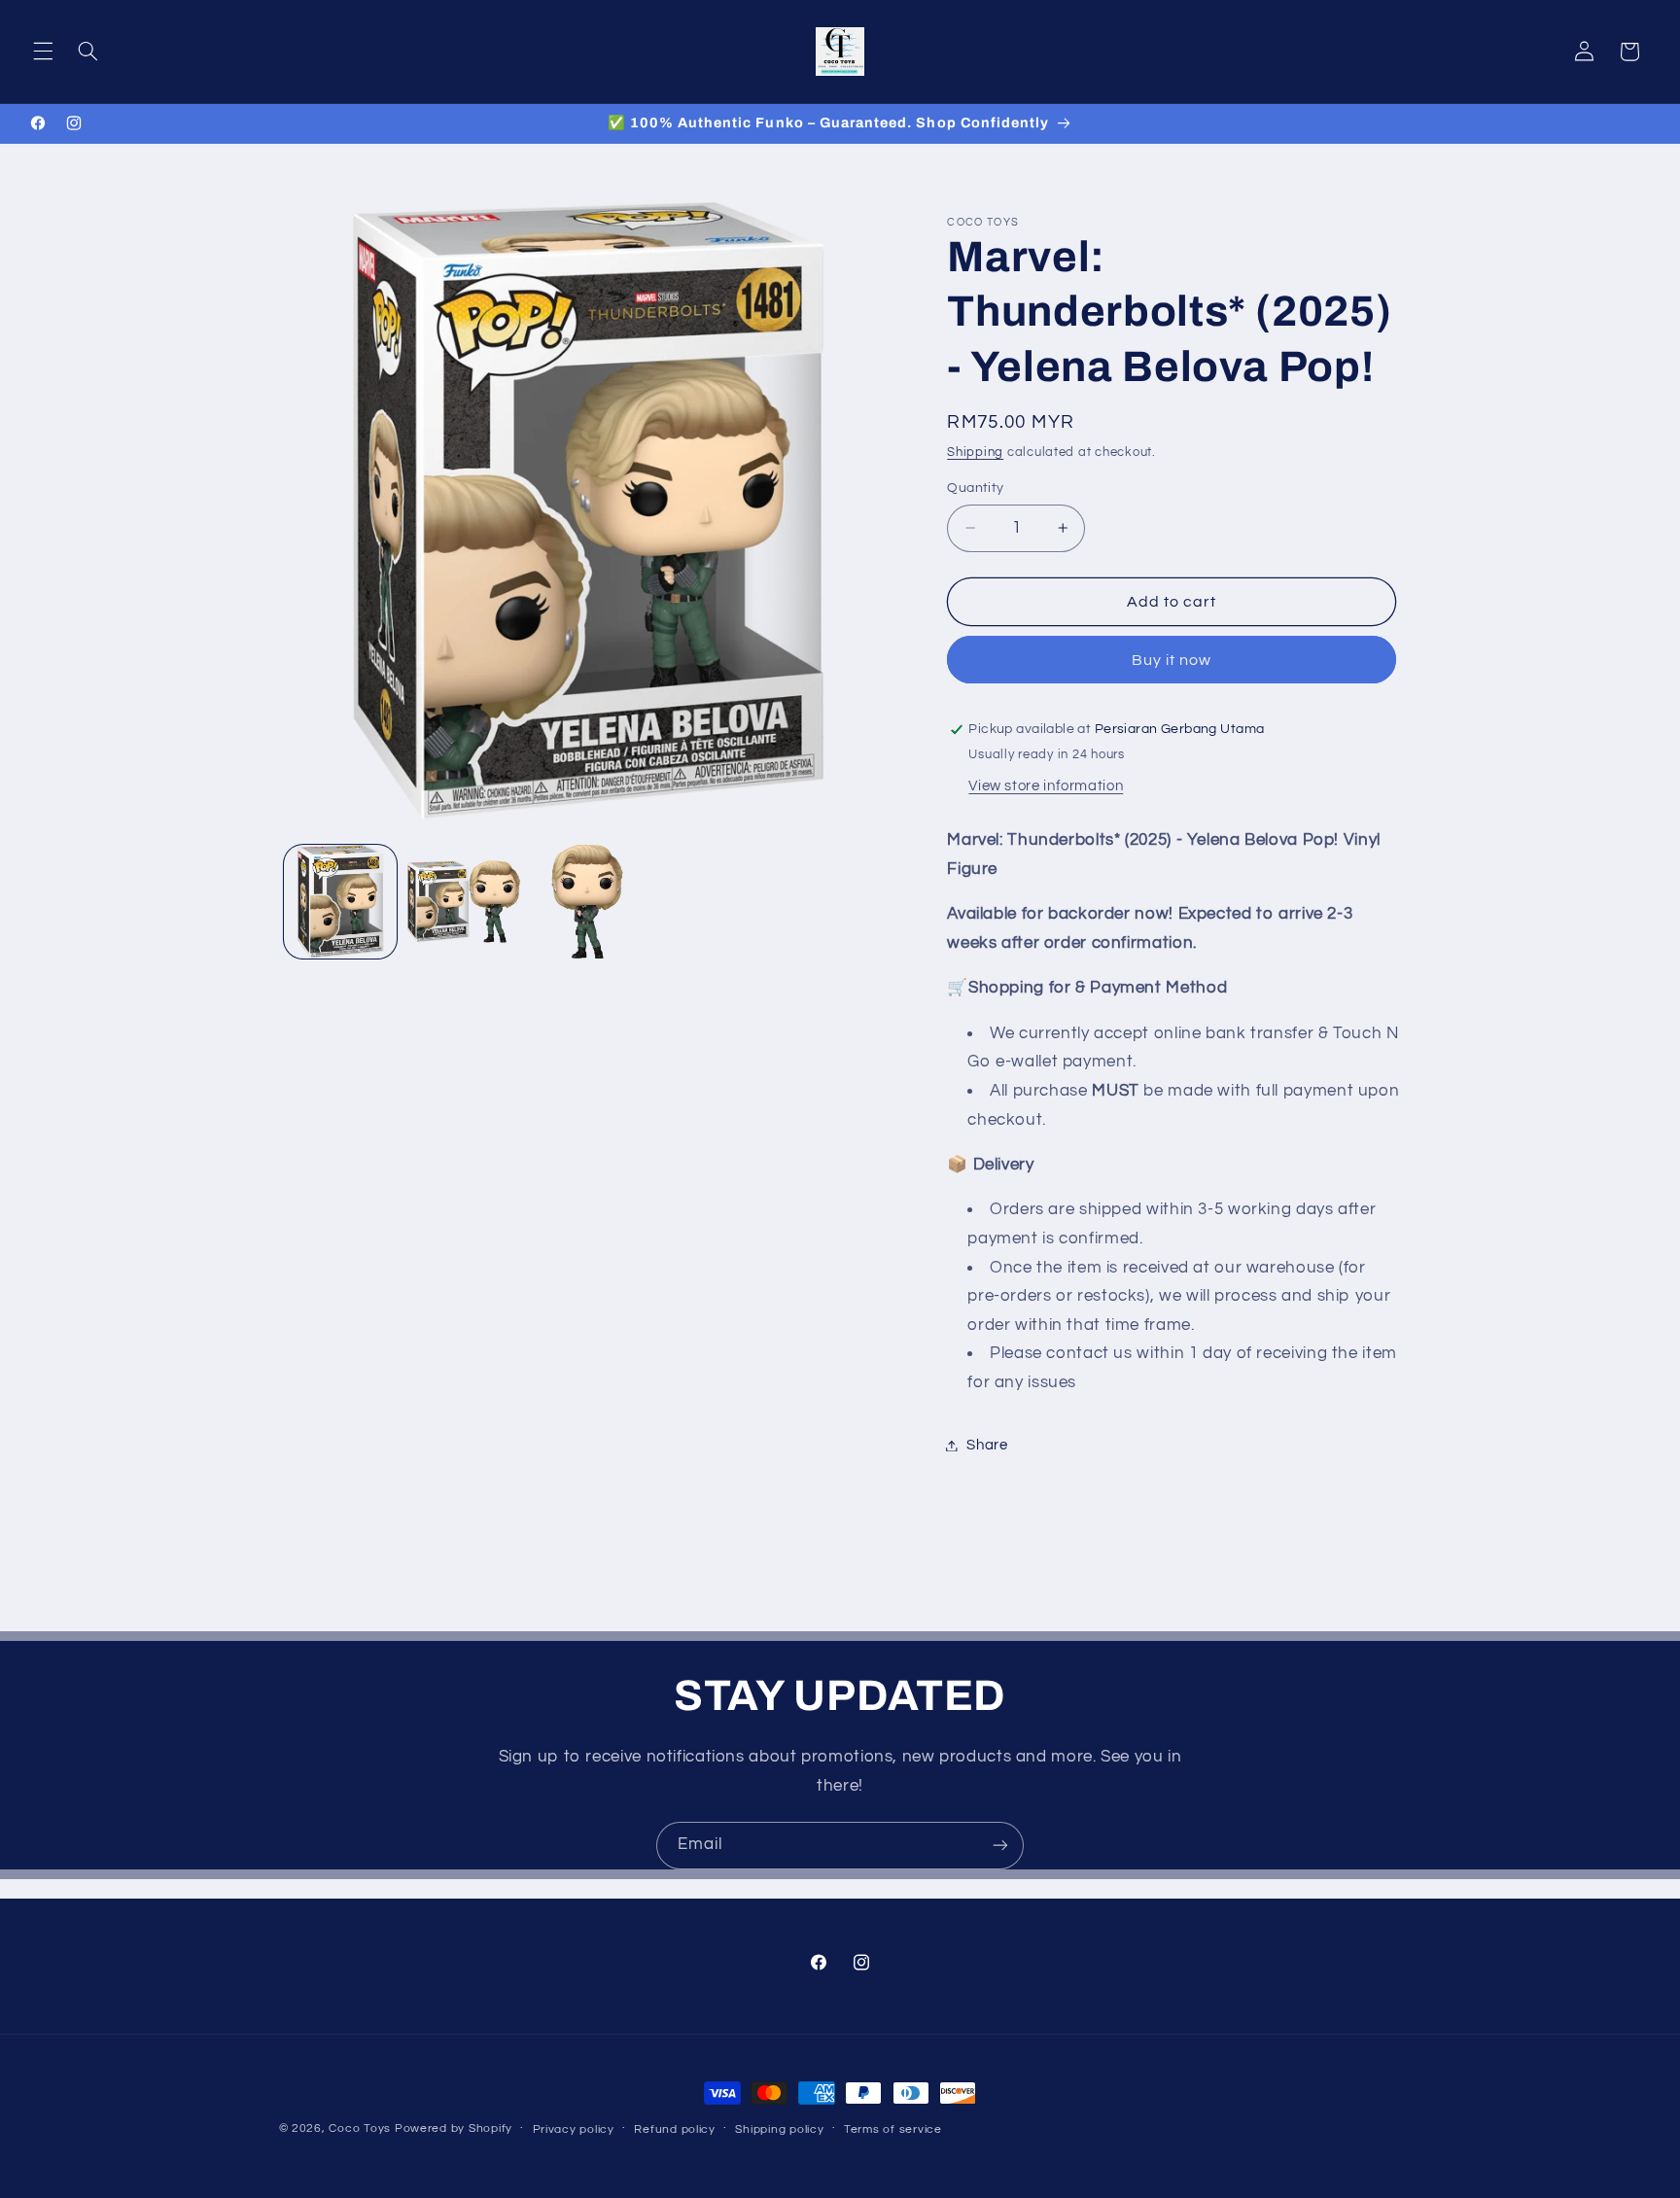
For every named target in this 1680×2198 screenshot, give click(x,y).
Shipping (975, 453)
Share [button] (987, 1445)
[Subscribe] (1000, 1846)
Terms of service (893, 2129)
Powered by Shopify (454, 2128)
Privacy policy (574, 2129)
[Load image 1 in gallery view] (341, 902)
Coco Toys (360, 2128)
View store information (1046, 786)
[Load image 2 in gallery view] (464, 902)
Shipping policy (779, 2129)
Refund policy (675, 2129)
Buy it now (1172, 660)
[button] (43, 52)
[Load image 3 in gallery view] (588, 902)
